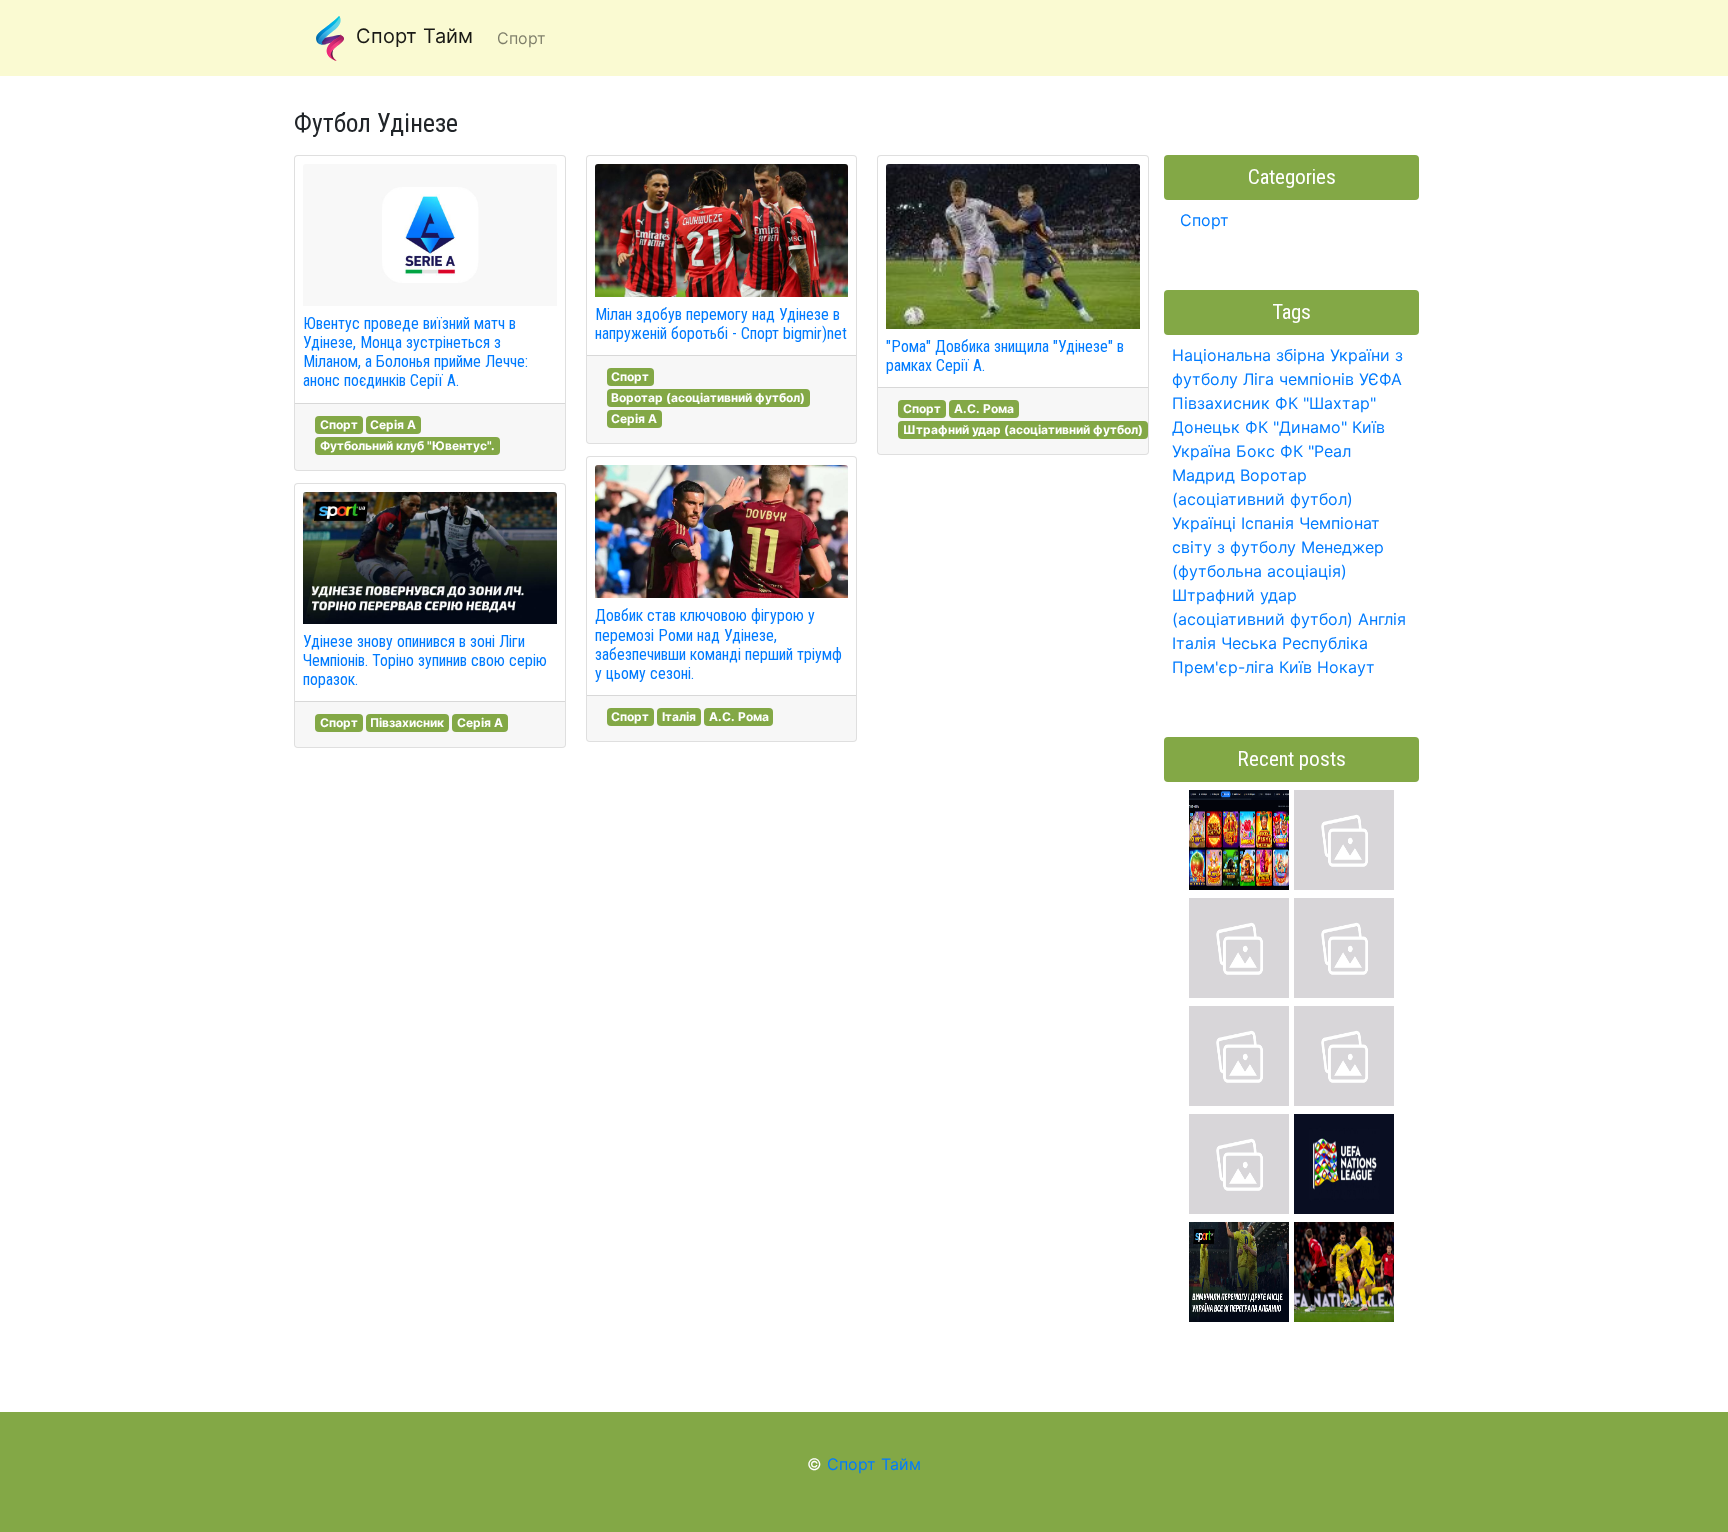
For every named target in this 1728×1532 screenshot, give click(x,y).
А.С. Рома (739, 716)
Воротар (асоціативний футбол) (708, 397)
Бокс (1255, 451)
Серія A (393, 424)
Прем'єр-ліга (1223, 667)
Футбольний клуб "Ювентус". (407, 445)
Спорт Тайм (411, 36)
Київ (1295, 667)
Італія (679, 716)
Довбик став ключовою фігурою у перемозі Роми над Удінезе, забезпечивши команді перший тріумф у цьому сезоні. (718, 644)
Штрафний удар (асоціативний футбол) (1023, 429)
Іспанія (1267, 523)
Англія (1382, 619)
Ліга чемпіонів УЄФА (1322, 379)
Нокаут (1346, 667)
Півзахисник (407, 722)
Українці (1204, 523)
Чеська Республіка (1294, 643)
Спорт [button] (521, 38)
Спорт (339, 424)
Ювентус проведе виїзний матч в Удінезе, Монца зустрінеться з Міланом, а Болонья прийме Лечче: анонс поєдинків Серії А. (415, 352)
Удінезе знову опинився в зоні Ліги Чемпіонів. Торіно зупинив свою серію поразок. (425, 660)
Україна (1201, 451)
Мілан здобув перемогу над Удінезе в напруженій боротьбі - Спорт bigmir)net (721, 324)
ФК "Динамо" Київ (1315, 427)
